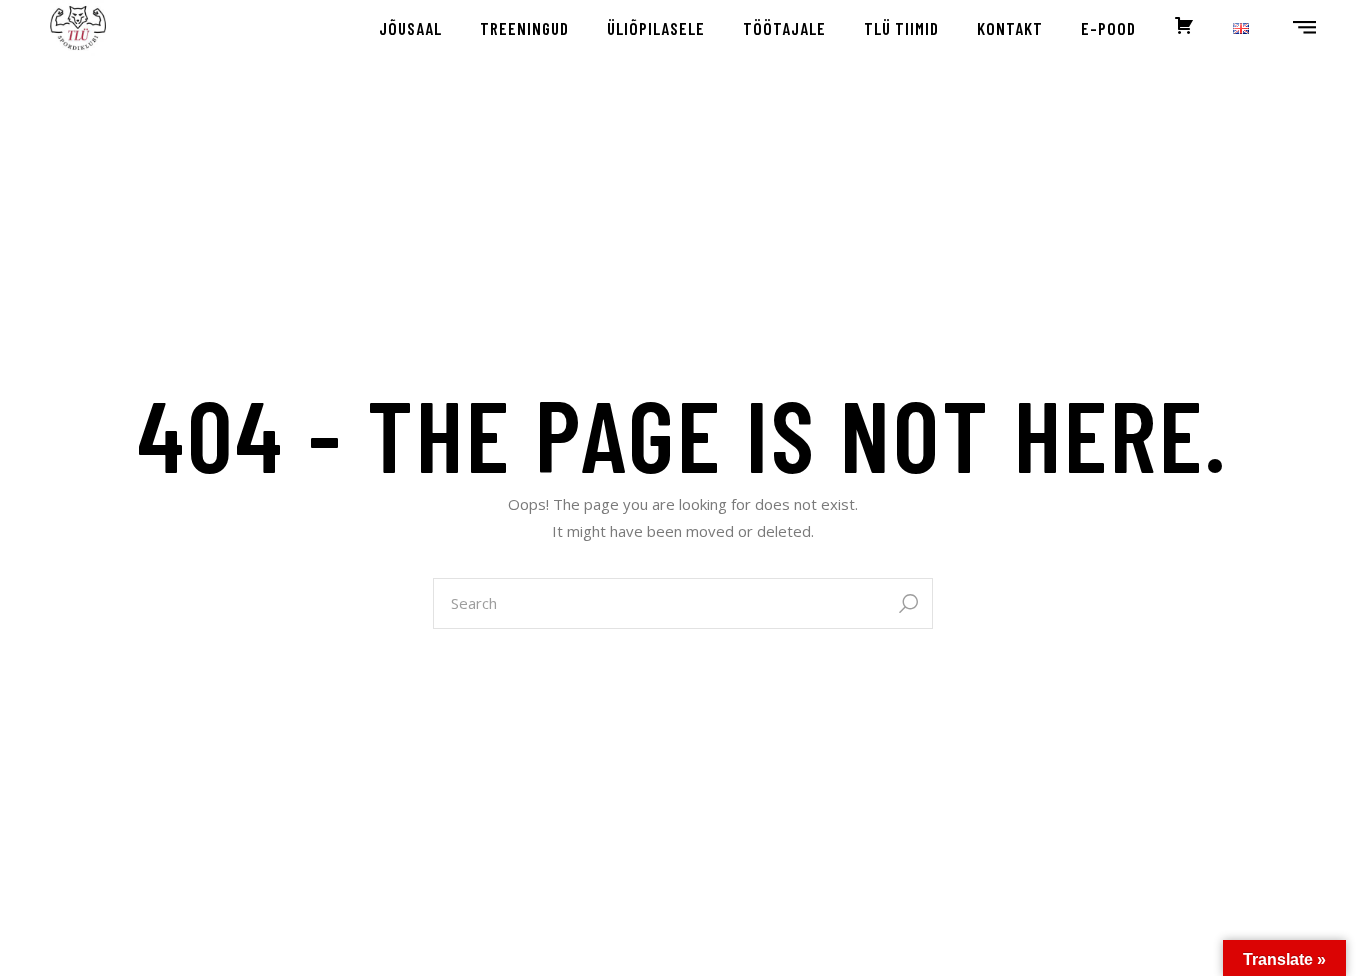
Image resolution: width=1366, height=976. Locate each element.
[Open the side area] (1304, 28)
